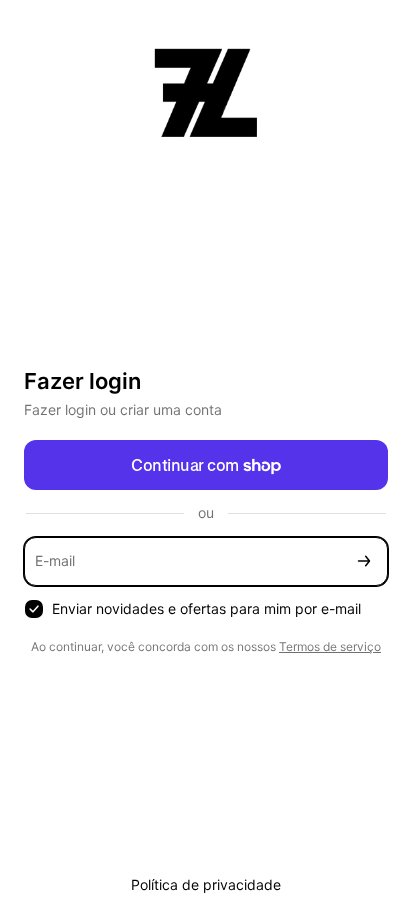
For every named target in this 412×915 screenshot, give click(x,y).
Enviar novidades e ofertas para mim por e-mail (206, 608)
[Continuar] (364, 561)
